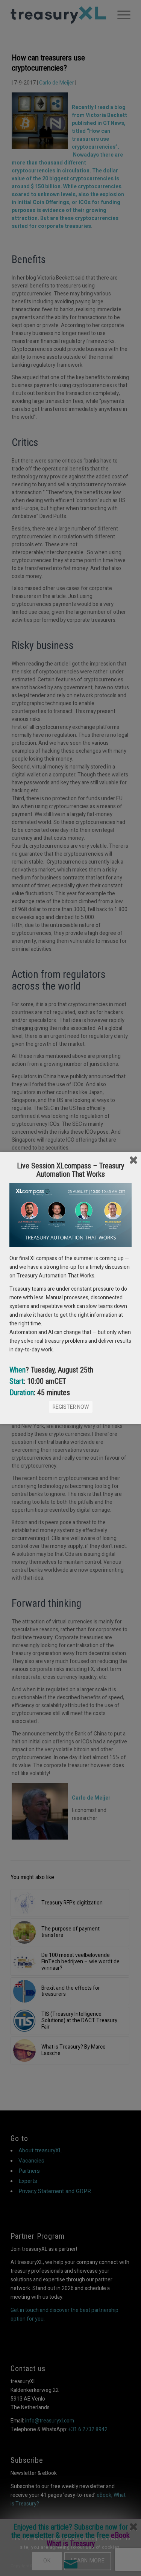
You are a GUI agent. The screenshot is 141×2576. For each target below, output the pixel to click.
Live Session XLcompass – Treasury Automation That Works (70, 1170)
